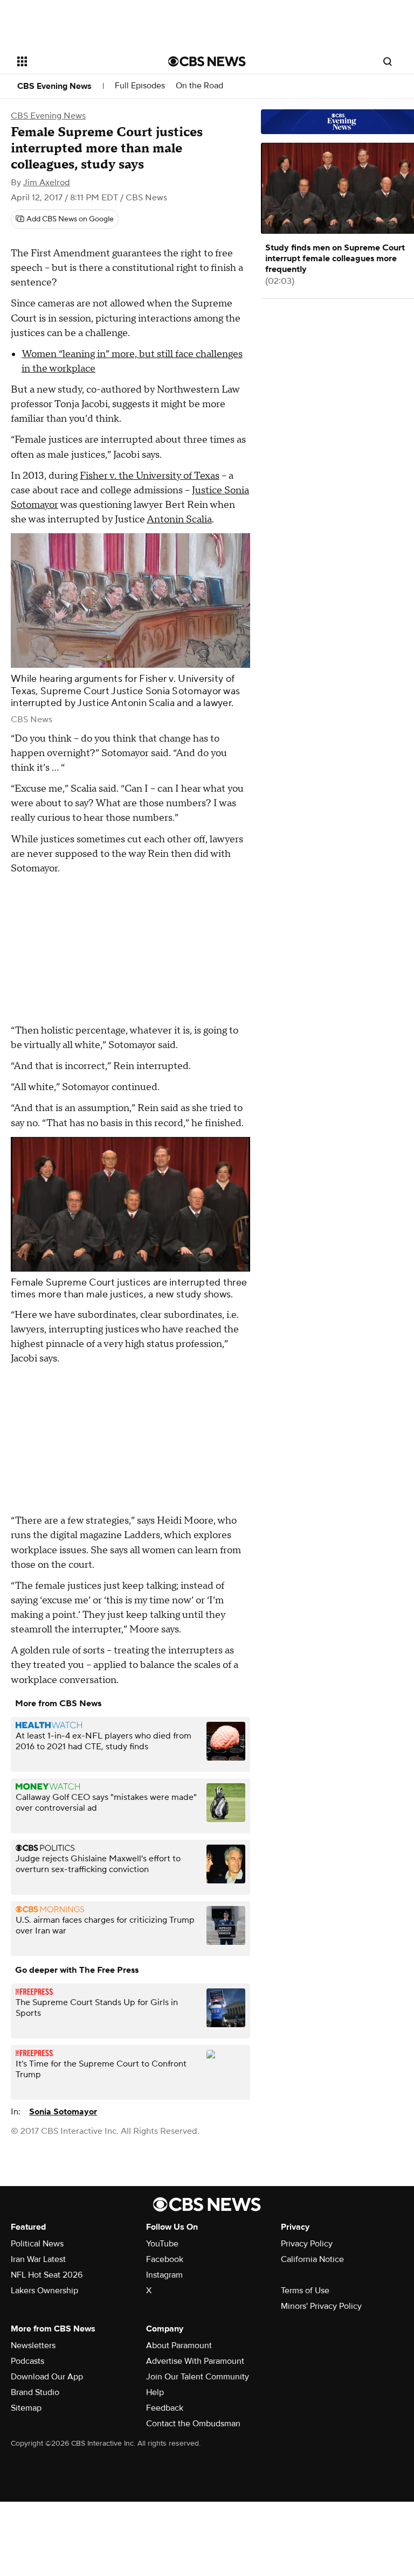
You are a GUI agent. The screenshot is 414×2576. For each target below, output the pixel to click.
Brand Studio (35, 2392)
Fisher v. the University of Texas (150, 476)
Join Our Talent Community (198, 2377)
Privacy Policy (307, 2244)
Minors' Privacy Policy (321, 2306)
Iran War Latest (38, 2259)
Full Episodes (140, 86)
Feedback (165, 2408)
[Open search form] (388, 61)
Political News (37, 2244)
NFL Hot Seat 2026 (47, 2275)
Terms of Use (305, 2291)
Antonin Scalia (179, 519)
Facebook (165, 2259)
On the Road (199, 86)
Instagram (164, 2275)
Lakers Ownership (44, 2291)
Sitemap (26, 2408)
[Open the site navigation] (81, 61)
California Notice (312, 2259)
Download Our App (47, 2377)
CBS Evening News (54, 86)
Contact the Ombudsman (193, 2424)
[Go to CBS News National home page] (207, 61)
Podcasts (27, 2361)
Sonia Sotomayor (63, 2112)
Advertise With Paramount (195, 2361)
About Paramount (179, 2345)
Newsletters (33, 2345)
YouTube (162, 2244)
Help (155, 2392)
